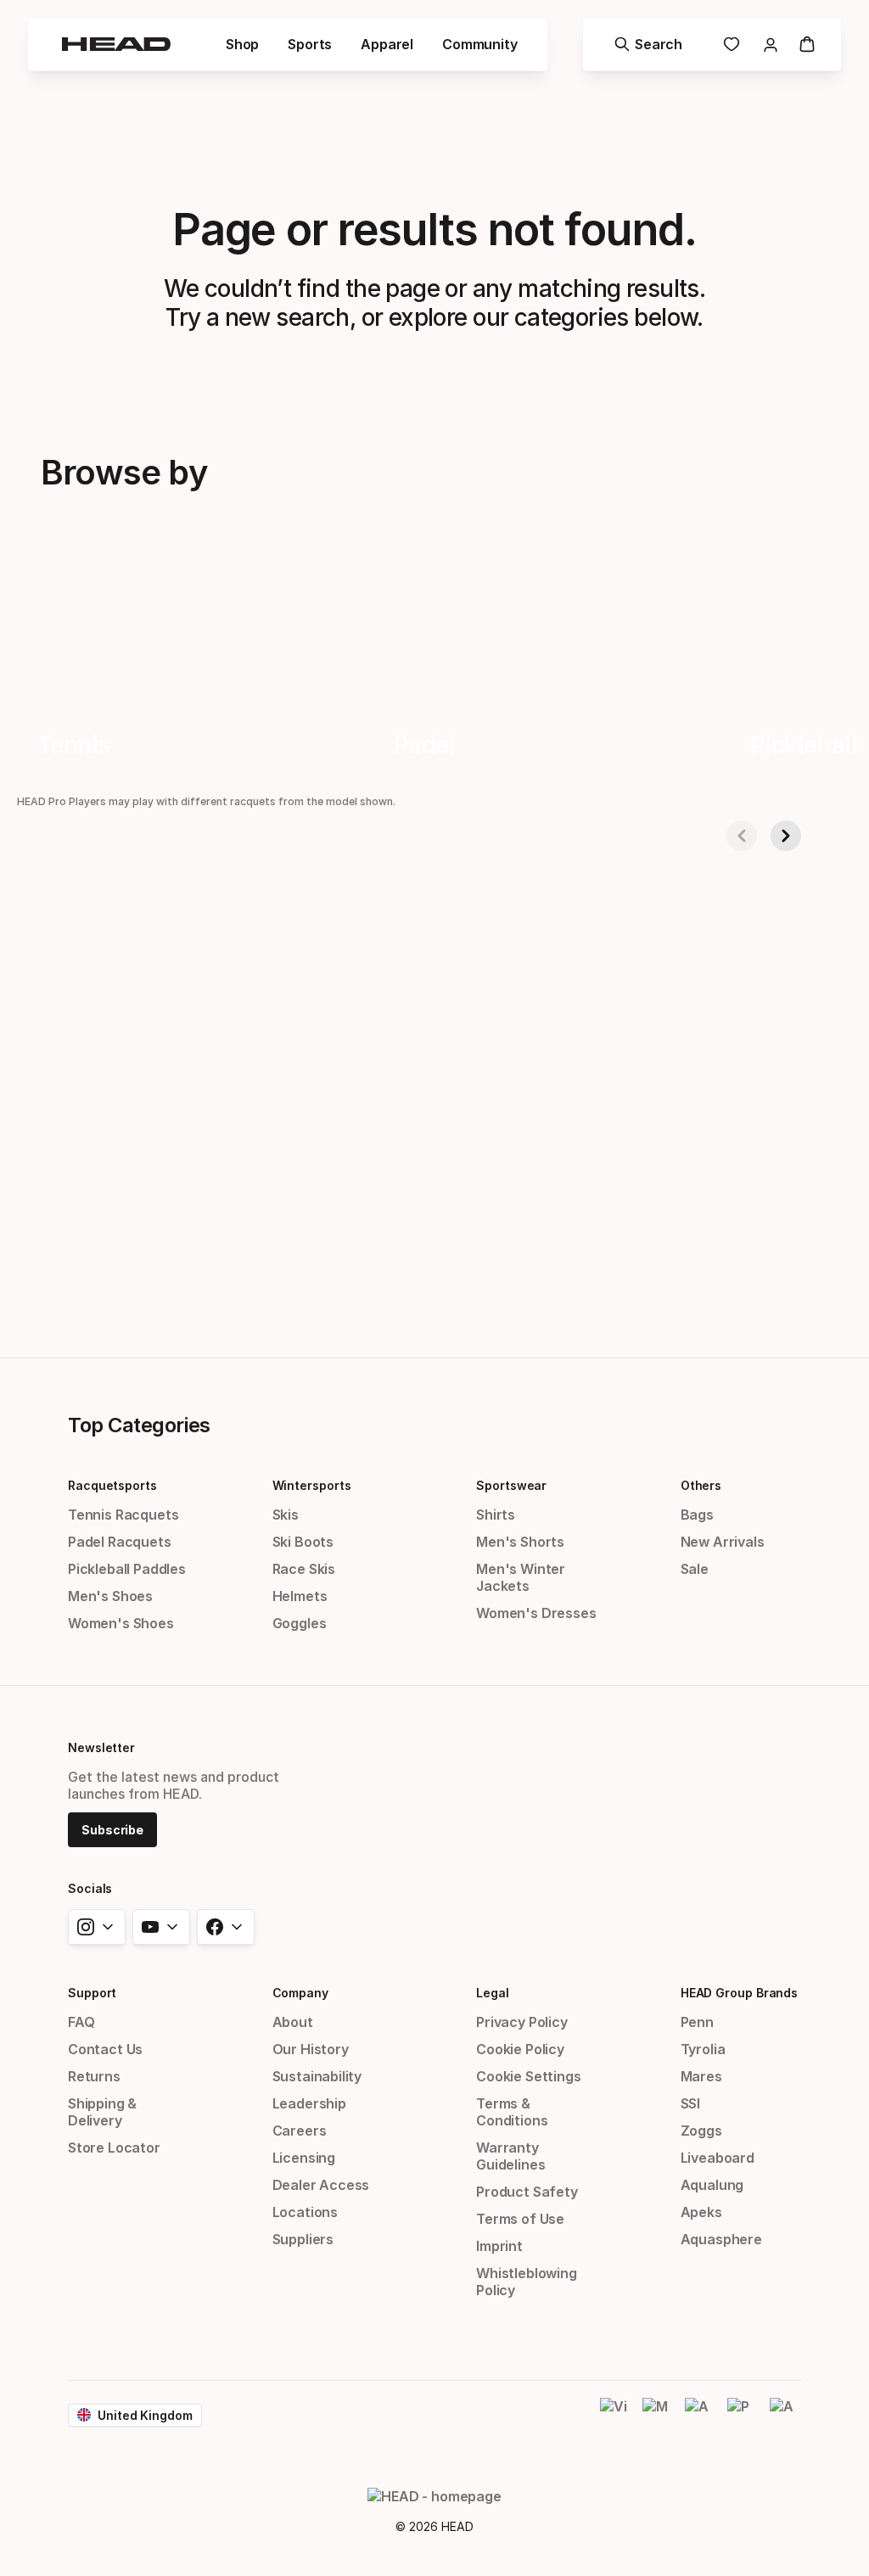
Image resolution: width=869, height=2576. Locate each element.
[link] (732, 44)
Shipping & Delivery (102, 2112)
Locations (305, 2212)
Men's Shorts (520, 1542)
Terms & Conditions (512, 2112)
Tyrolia (703, 2049)
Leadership (309, 2103)
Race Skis (304, 1569)
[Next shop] (786, 836)
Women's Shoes (121, 1623)
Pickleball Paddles (127, 1569)
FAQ (81, 2022)
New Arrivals (723, 1542)
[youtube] (161, 1927)
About (293, 2022)
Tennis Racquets (123, 1515)
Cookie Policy (520, 2049)
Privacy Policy (522, 2022)
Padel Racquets (120, 1542)
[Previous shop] (742, 836)
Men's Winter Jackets (521, 1577)
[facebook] (226, 1927)
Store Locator (114, 2148)
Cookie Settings (528, 2076)
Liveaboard (718, 2158)
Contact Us (105, 2049)
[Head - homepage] (116, 44)
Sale (695, 1569)
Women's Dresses (536, 1613)
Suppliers (303, 2239)
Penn (697, 2022)
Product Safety (527, 2192)
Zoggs (701, 2131)
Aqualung (712, 2185)
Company (300, 1993)
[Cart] (807, 44)
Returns (94, 2076)
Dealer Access (321, 2185)
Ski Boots (303, 1542)
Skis (286, 1515)
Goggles (300, 1623)
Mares (701, 2076)
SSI (690, 2103)
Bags (697, 1515)
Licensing (304, 2158)
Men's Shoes (110, 1596)
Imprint (499, 2246)
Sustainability (317, 2076)
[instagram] (97, 1927)
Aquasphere (721, 2239)
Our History (311, 2049)
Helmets (300, 1596)
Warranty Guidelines (510, 2156)
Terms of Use (520, 2219)
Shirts (496, 1515)
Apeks (701, 2212)
